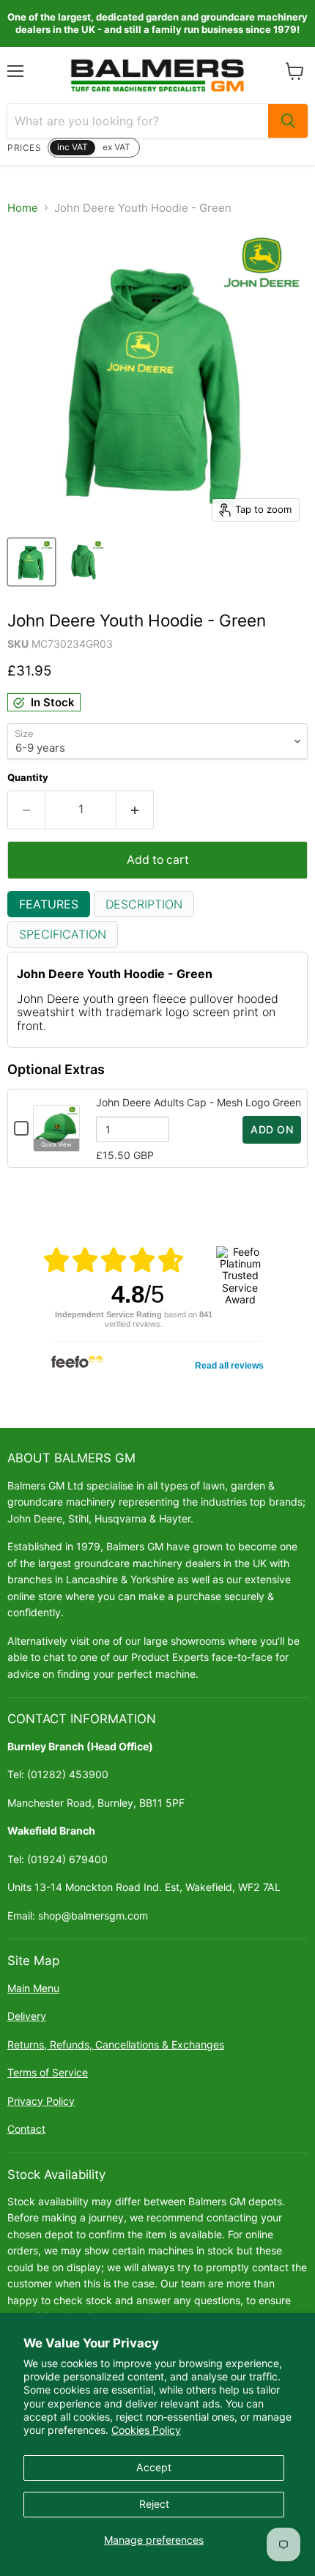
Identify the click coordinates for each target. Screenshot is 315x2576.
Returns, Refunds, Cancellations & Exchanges (116, 2044)
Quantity (28, 778)
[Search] (288, 121)
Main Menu (33, 1988)
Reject (154, 2504)
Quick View (56, 1144)
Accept (154, 2467)
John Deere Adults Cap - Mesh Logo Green (199, 1102)
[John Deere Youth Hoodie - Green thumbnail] (31, 562)
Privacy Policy (41, 2101)
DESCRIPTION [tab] (144, 904)
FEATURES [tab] (49, 904)
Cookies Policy (146, 2430)
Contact (26, 2129)
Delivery (27, 2016)
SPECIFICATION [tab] (63, 934)
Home (23, 208)
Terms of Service (48, 2072)
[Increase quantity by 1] (135, 810)
